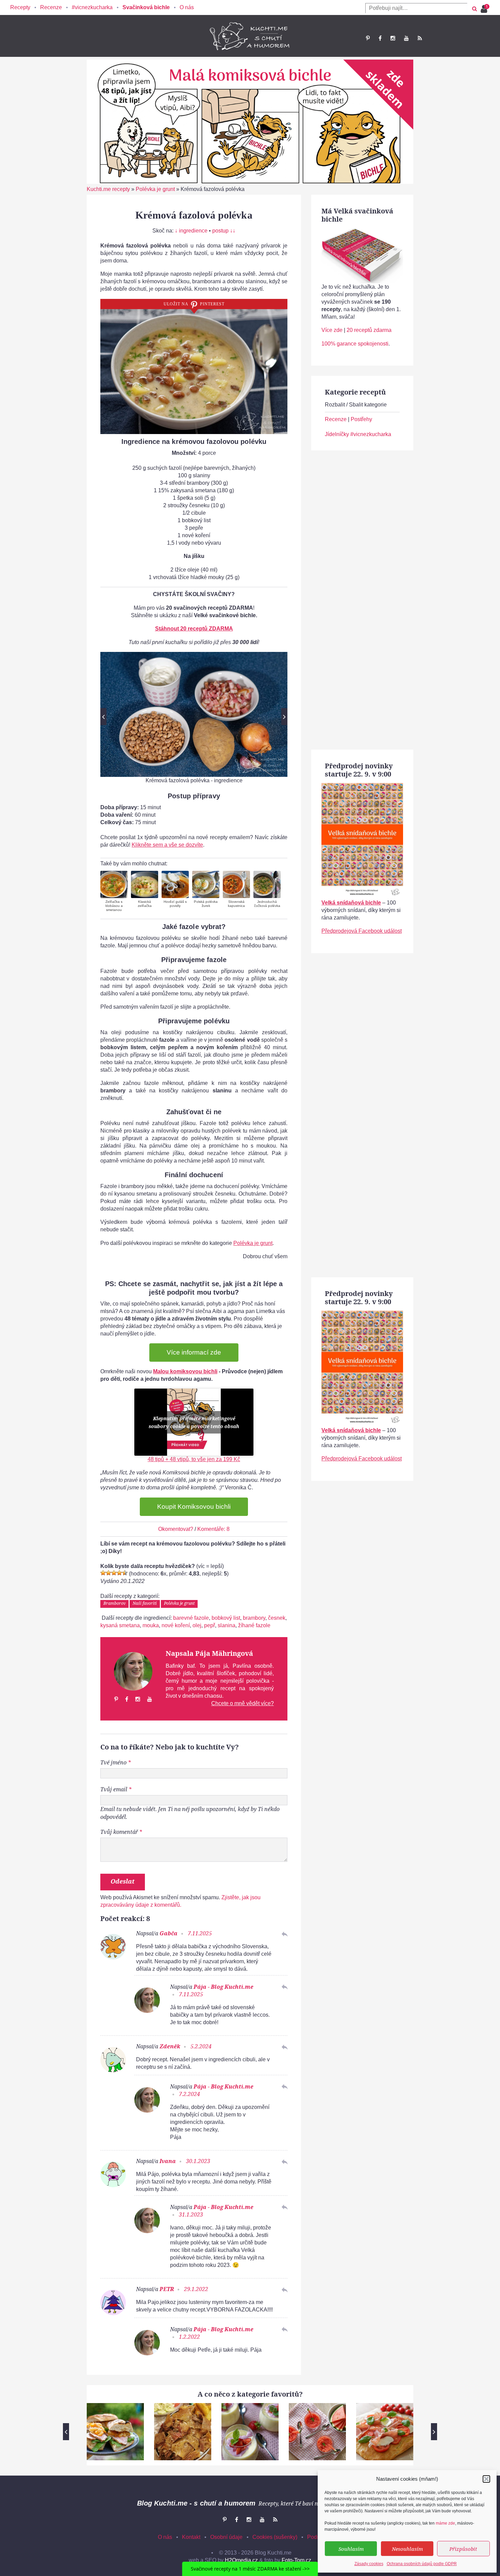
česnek (277, 1618)
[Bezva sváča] (119, 1573)
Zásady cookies (369, 2564)
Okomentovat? (176, 1529)
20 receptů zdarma (369, 330)
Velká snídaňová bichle (351, 903)
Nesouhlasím (407, 2549)
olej (197, 1625)
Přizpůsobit (463, 2549)
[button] (486, 2479)
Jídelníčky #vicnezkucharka (358, 434)
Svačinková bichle (146, 7)
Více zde (332, 330)
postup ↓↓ (224, 231)
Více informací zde (194, 1352)
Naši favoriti (145, 1603)
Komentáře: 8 (213, 1529)
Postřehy (361, 419)
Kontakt (191, 2537)
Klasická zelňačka (145, 904)
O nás (187, 7)
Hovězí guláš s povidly (175, 904)
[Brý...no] (114, 1573)
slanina (227, 1625)
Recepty (20, 7)
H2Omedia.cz (241, 2560)
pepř (210, 1625)
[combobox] (416, 8)
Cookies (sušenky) (275, 2537)
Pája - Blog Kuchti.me (223, 1987)
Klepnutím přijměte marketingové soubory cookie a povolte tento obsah (194, 1422)
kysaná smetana (120, 1625)
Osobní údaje (226, 2537)
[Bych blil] (103, 1573)
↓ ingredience (191, 231)
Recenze (51, 7)
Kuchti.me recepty (108, 189)
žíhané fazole (254, 1625)
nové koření (176, 1625)
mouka (151, 1625)
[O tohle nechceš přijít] (485, 7)
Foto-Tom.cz (296, 2560)
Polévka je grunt (155, 189)
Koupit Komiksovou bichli (194, 1507)
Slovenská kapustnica (236, 904)
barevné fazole (191, 1618)
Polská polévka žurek (206, 904)
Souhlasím (351, 2549)
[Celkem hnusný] (109, 1573)
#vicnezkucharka (92, 7)
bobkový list (226, 1618)
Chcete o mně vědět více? (243, 1703)
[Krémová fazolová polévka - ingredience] (194, 714)
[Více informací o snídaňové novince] (362, 787)
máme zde (445, 2523)
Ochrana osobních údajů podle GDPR (422, 2564)
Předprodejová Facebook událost (362, 931)
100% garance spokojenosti (355, 344)
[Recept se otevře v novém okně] (114, 884)
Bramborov (114, 1603)
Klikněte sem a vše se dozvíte (167, 845)
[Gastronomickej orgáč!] (125, 1573)
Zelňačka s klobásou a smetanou (114, 906)
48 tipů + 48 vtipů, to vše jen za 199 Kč (194, 1459)
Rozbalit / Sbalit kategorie (356, 405)
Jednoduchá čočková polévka (267, 904)
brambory (254, 1618)
